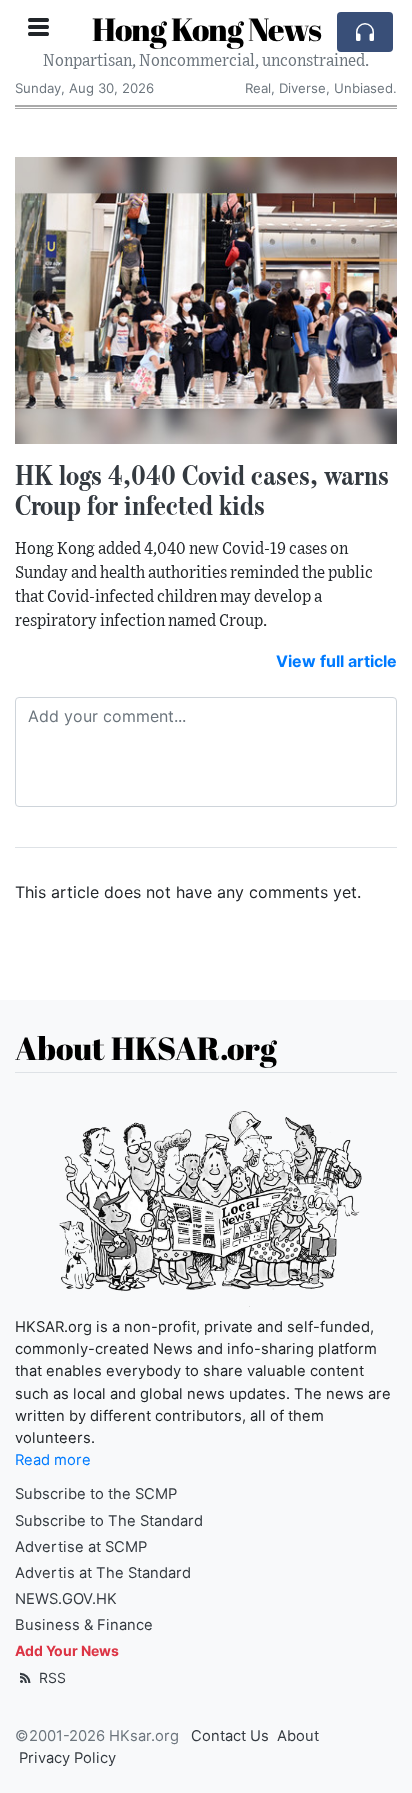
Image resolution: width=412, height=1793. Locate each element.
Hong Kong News (206, 28)
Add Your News (67, 1650)
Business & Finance (84, 1625)
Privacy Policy (67, 1758)
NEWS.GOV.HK (66, 1599)
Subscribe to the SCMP (96, 1494)
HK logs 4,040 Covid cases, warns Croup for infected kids (202, 490)
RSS (50, 1677)
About (298, 1736)
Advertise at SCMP (81, 1547)
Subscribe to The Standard (109, 1521)
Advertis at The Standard (103, 1573)
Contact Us (230, 1736)
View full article (336, 661)
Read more (53, 1460)
